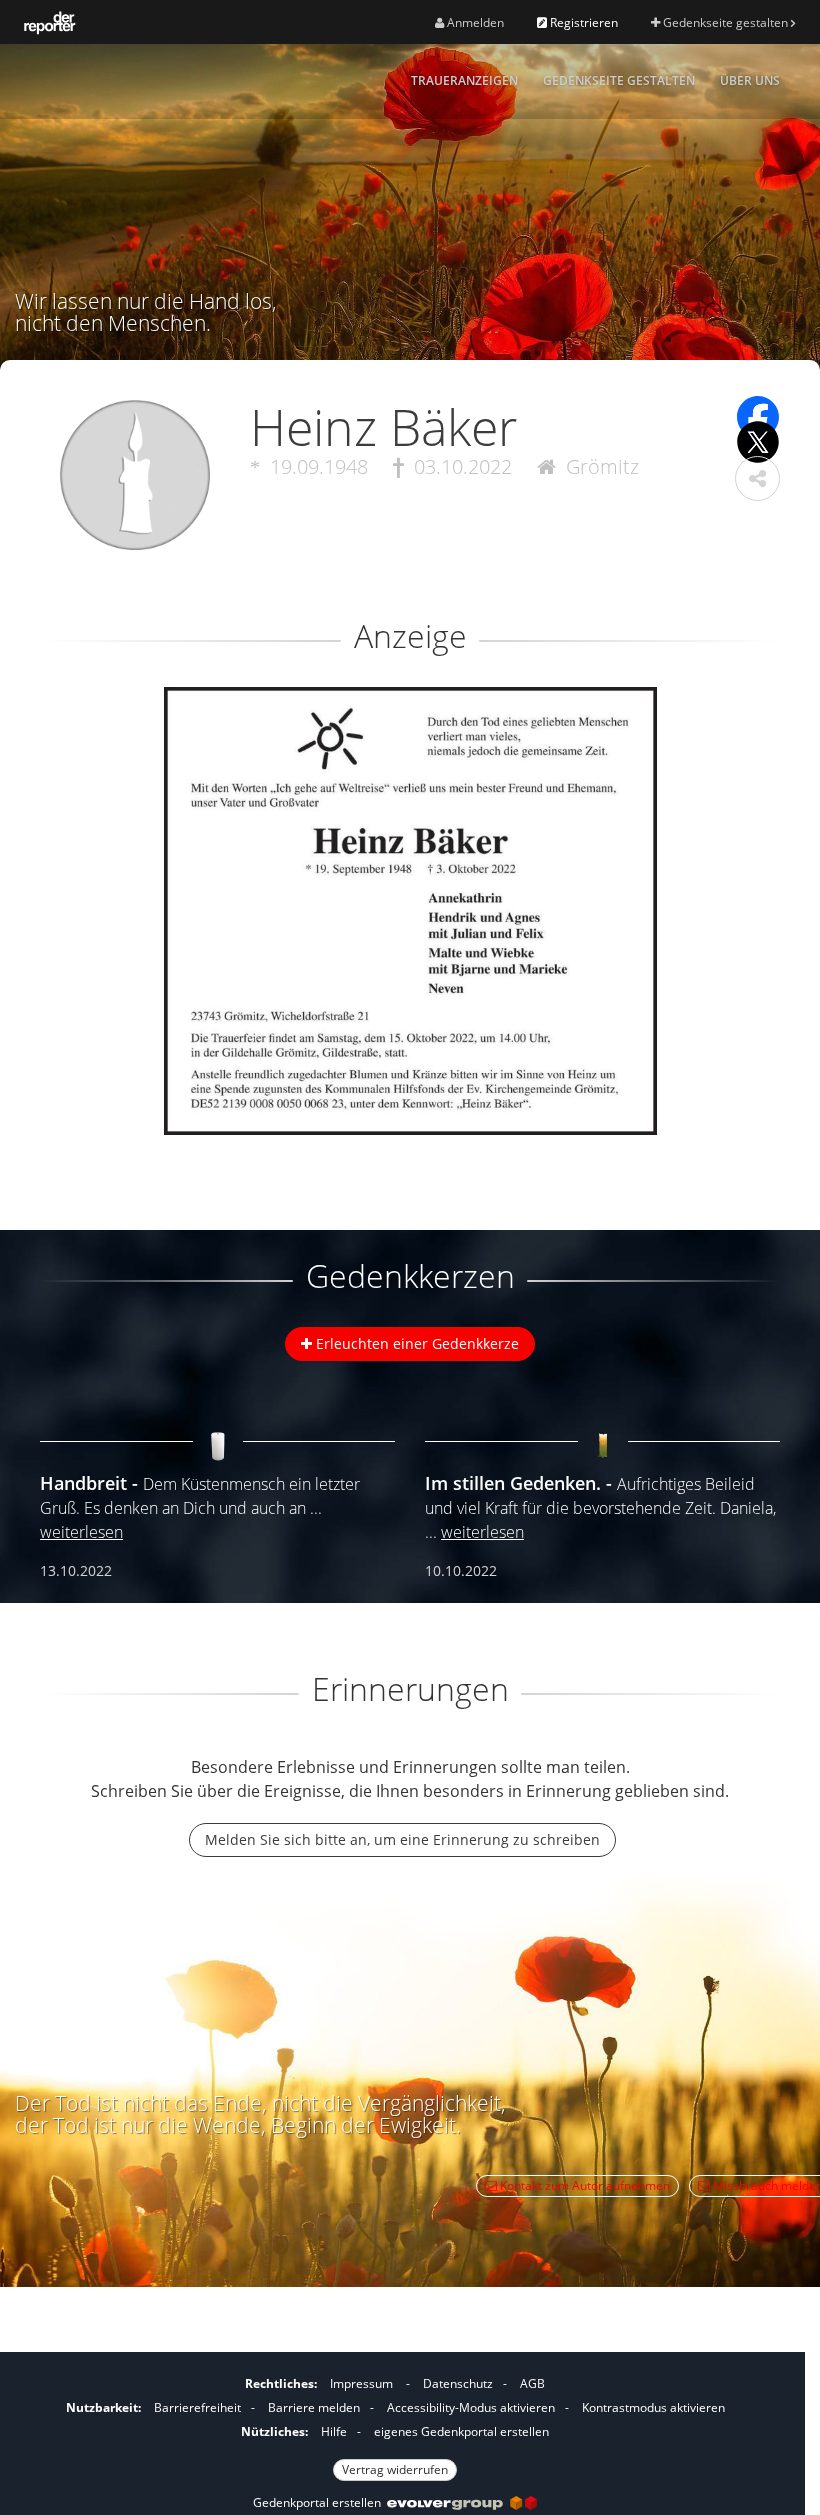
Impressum (361, 2383)
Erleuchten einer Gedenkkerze (415, 1343)
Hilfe (334, 2431)
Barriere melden (314, 2407)
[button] (757, 478)
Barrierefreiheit (197, 2407)
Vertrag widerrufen (395, 2469)
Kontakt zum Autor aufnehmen (583, 2185)
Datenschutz (458, 2383)
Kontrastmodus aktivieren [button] (653, 2407)
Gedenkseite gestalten (725, 22)
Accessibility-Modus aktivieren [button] (471, 2407)
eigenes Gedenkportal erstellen (461, 2431)
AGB (532, 2383)
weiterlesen (81, 1532)
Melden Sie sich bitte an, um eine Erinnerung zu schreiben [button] (402, 1839)
